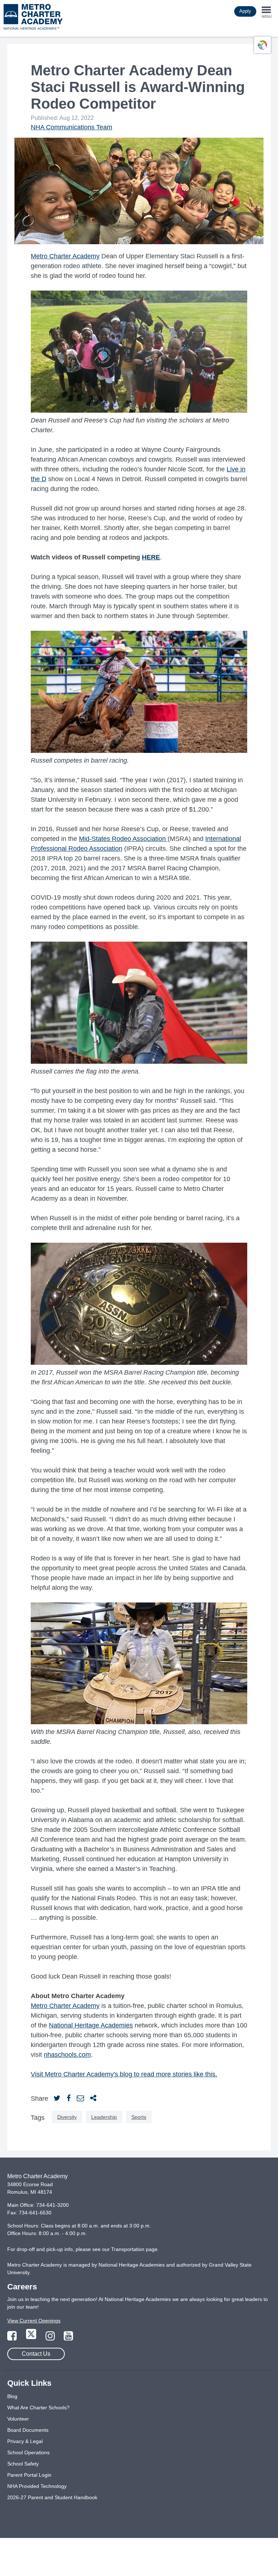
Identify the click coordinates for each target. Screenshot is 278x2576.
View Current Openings (34, 2321)
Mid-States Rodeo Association (122, 839)
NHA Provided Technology (37, 2486)
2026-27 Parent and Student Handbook (52, 2497)
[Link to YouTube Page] (68, 2338)
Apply (245, 11)
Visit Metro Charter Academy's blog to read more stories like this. (124, 2074)
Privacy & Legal (25, 2441)
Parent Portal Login (29, 2475)
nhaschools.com (67, 2055)
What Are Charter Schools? (38, 2408)
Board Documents (28, 2430)
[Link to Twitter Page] (32, 2338)
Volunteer (18, 2419)
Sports (139, 2117)
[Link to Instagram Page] (51, 2338)
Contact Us (36, 2354)
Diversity (67, 2117)
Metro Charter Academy (65, 256)
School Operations (28, 2452)
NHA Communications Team (71, 127)
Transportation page (134, 2249)
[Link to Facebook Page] (13, 2338)
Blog (12, 2396)
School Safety (23, 2464)
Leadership (104, 2117)
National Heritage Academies (91, 2025)
